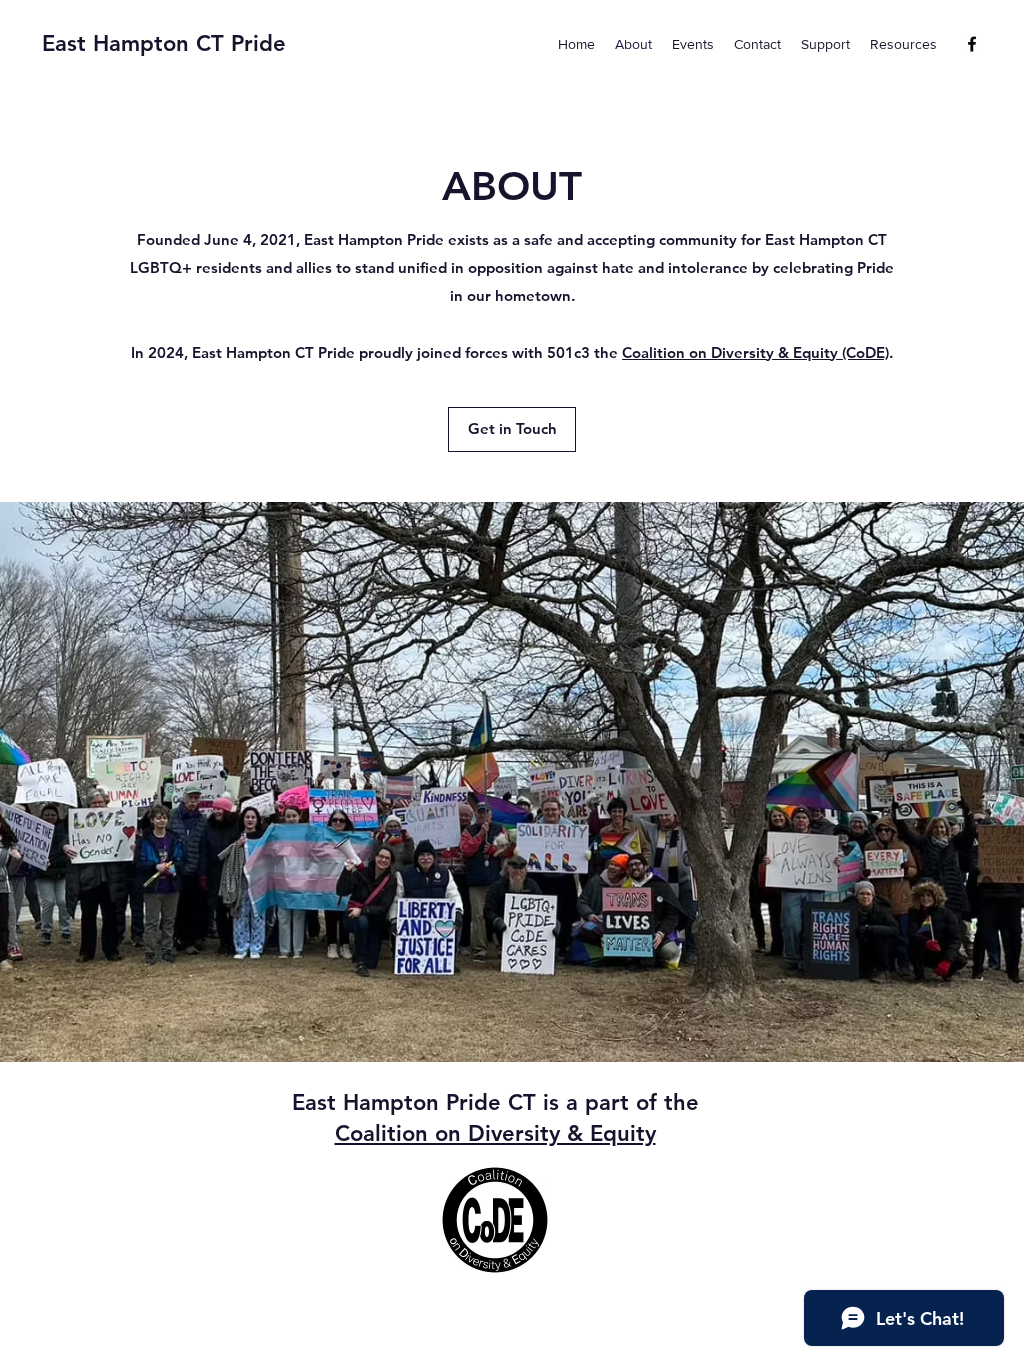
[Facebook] (972, 44)
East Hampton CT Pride (164, 43)
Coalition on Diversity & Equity (495, 1133)
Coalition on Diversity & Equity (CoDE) (755, 352)
